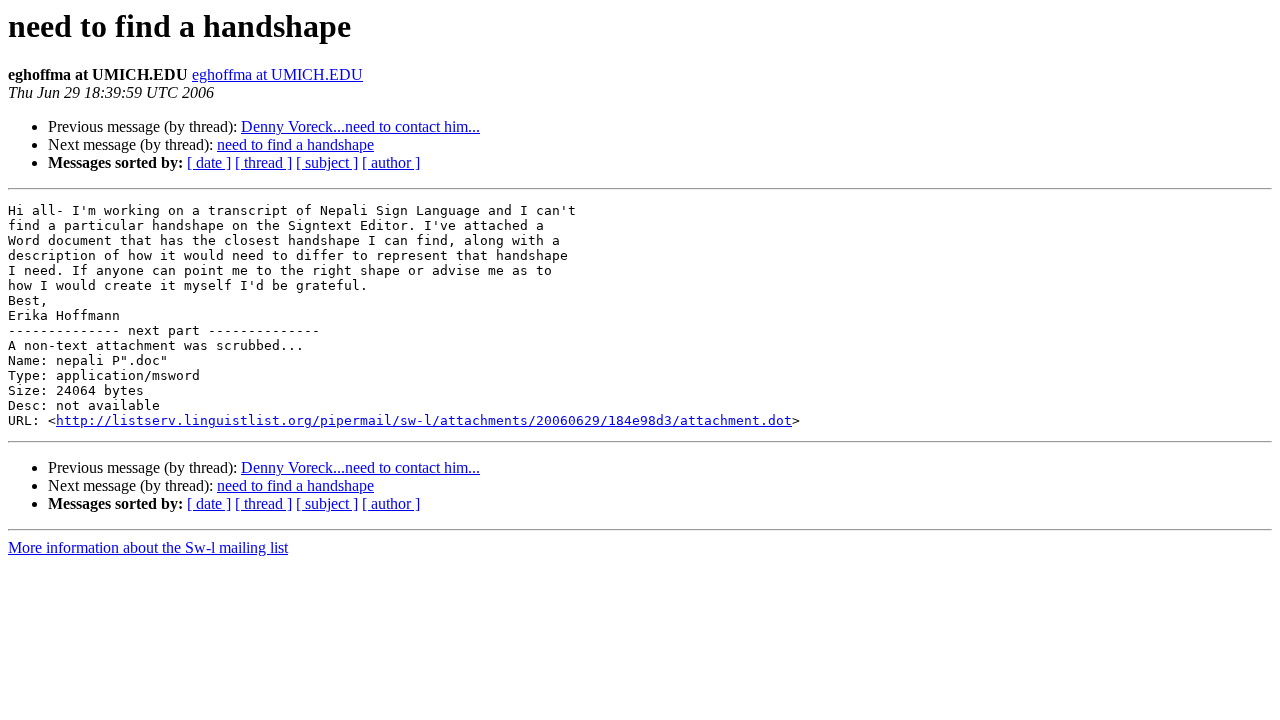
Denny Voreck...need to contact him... (360, 126)
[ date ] (209, 162)
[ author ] (391, 162)
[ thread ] (263, 162)
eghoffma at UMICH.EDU (277, 74)
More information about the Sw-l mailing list (148, 547)
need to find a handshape (295, 144)
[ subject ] (327, 162)
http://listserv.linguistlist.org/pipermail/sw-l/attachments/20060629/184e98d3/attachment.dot (424, 420)
